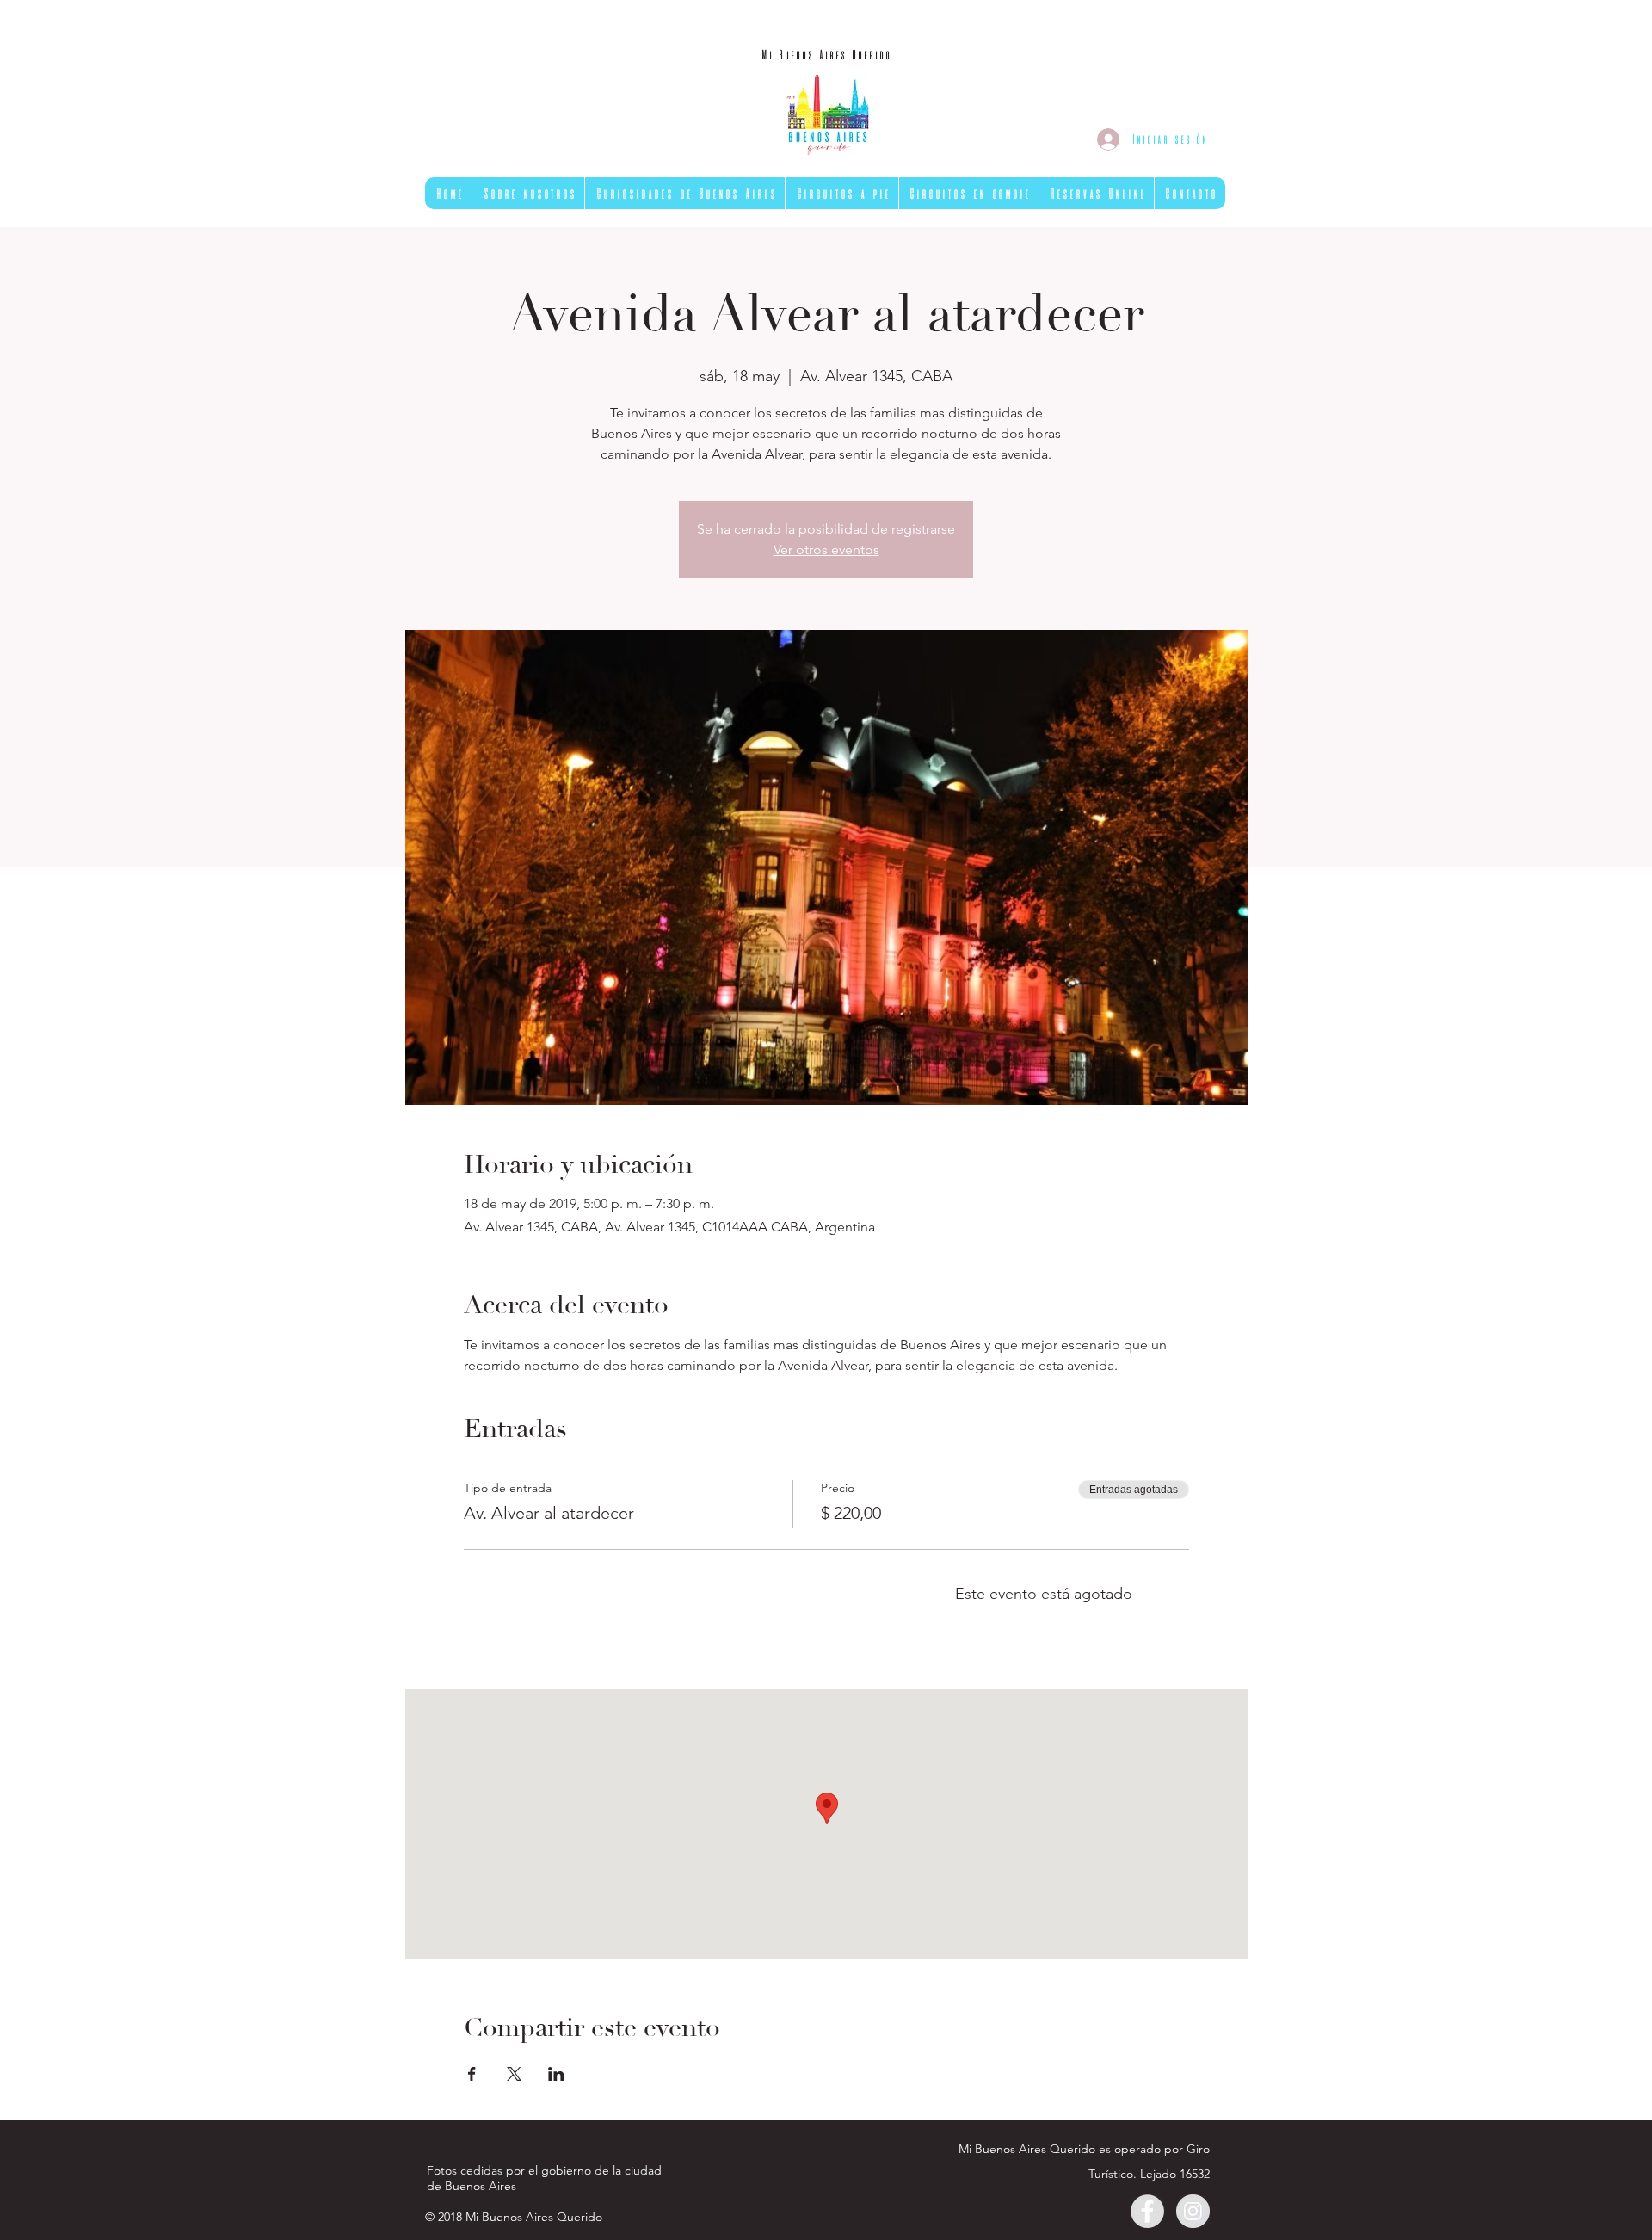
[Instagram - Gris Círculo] (1193, 2211)
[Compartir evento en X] (514, 2074)
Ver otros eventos (826, 549)
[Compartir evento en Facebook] (472, 2074)
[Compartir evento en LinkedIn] (556, 2074)
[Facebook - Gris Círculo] (1147, 2211)
